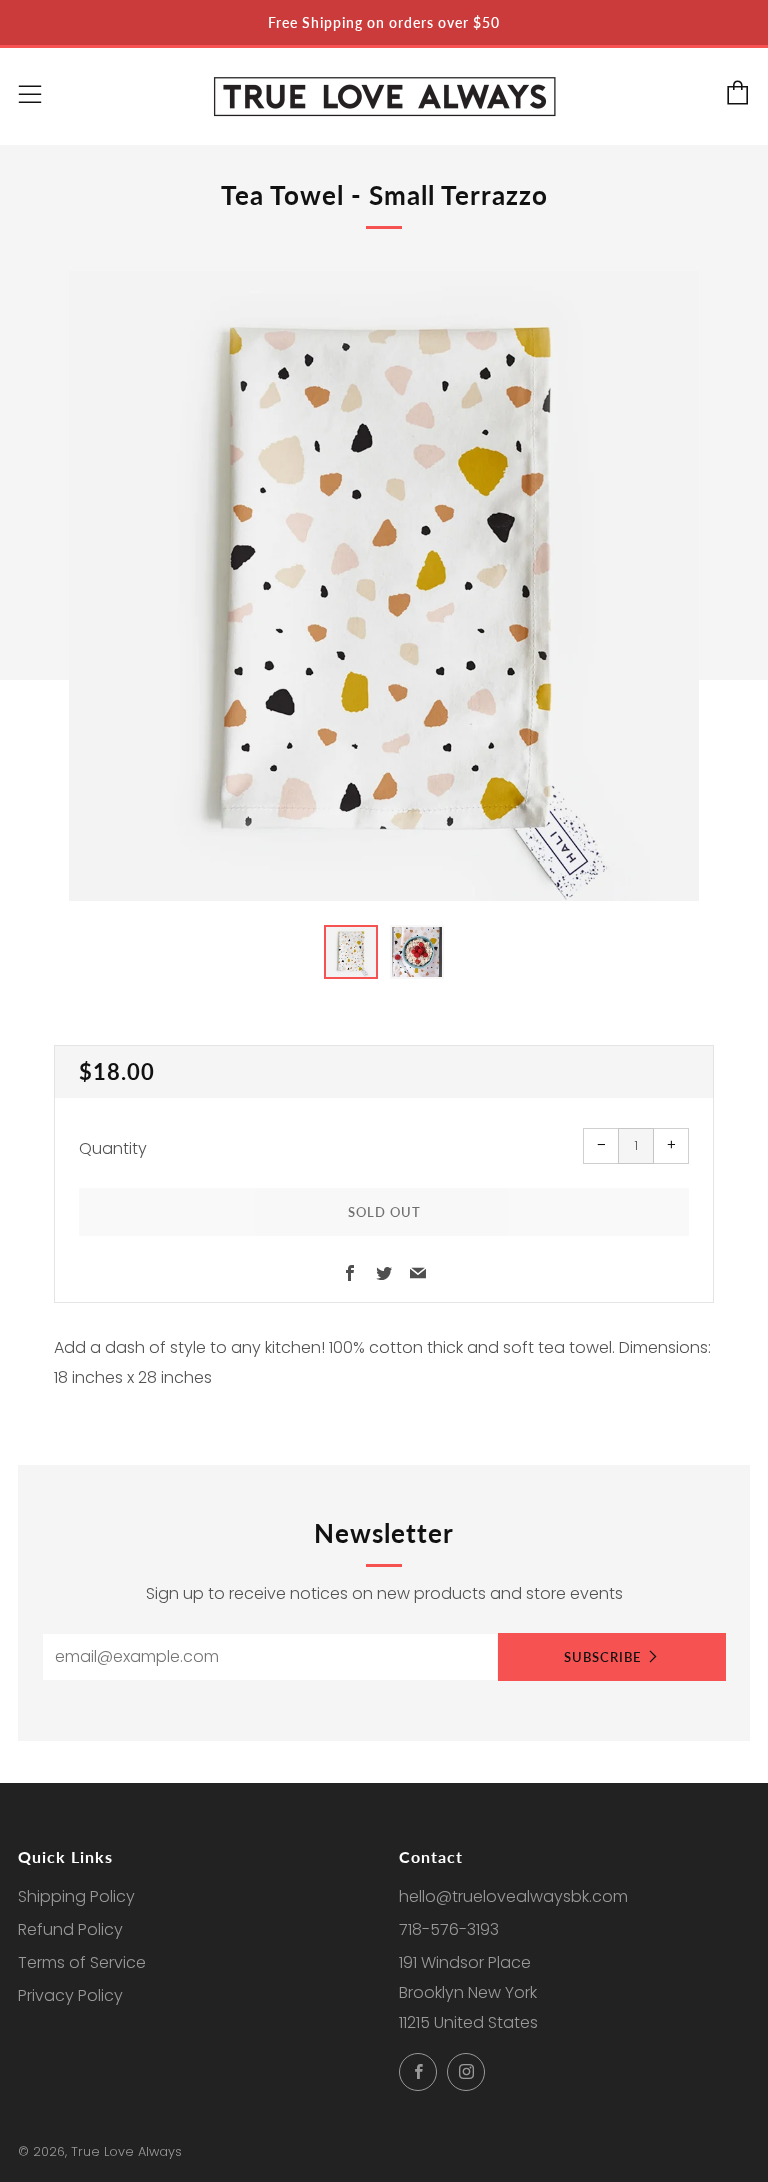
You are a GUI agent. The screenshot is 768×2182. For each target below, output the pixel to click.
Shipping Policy (76, 1896)
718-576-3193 (449, 1929)
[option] (384, 586)
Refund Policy (70, 1929)
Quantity (113, 1148)
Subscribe (602, 1657)
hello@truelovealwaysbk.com (513, 1896)
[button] (351, 952)
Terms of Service (82, 1962)
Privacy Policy (70, 1995)
